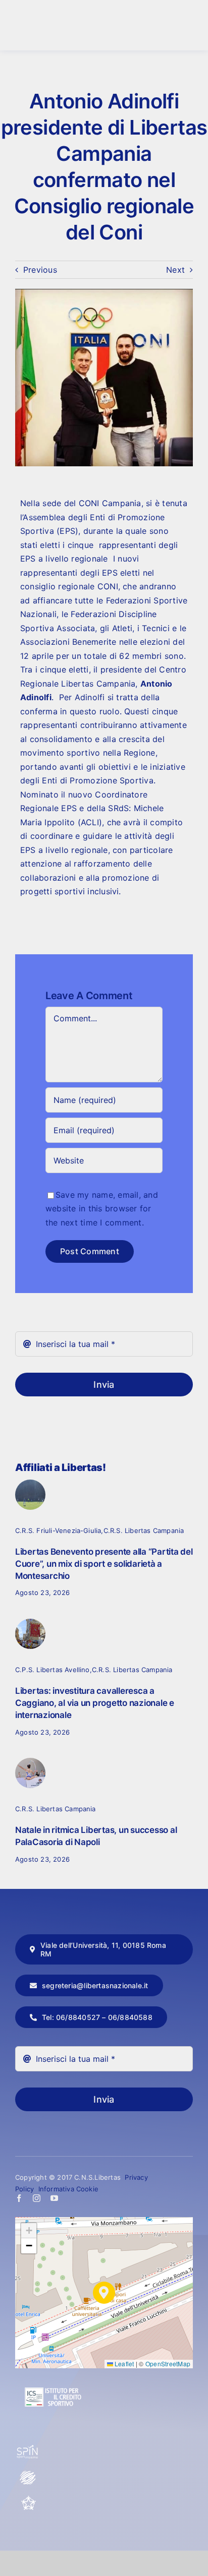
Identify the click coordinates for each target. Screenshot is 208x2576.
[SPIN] (28, 2449)
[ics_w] (53, 2363)
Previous (40, 270)
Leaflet (124, 2364)
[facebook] (19, 2198)
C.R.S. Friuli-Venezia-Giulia (58, 1530)
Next (175, 270)
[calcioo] (30, 1484)
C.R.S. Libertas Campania (144, 1530)
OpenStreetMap (168, 2364)
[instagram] (37, 2198)
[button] (104, 2293)
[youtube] (54, 2198)
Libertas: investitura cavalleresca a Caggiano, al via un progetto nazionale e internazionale (95, 1703)
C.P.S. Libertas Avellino (53, 1670)
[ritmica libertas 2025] (30, 1762)
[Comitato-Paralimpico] (28, 2474)
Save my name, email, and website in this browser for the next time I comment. (102, 1209)
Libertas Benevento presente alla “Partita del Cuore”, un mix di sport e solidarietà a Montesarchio (104, 1564)
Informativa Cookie (69, 2189)
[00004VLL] (30, 1623)
